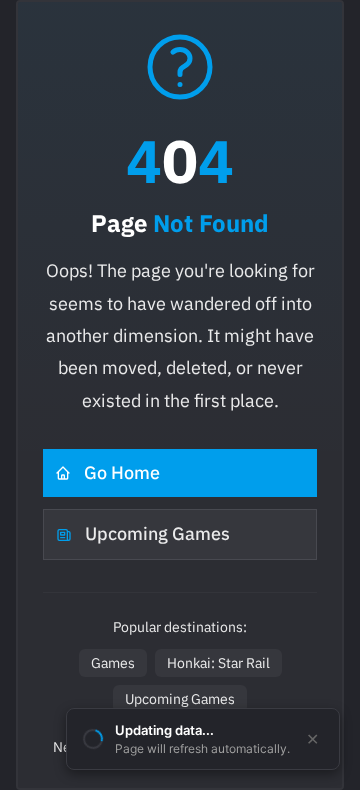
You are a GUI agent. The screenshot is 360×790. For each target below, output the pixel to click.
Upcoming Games (157, 533)
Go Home (122, 472)
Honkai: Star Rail (218, 663)
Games (113, 663)
